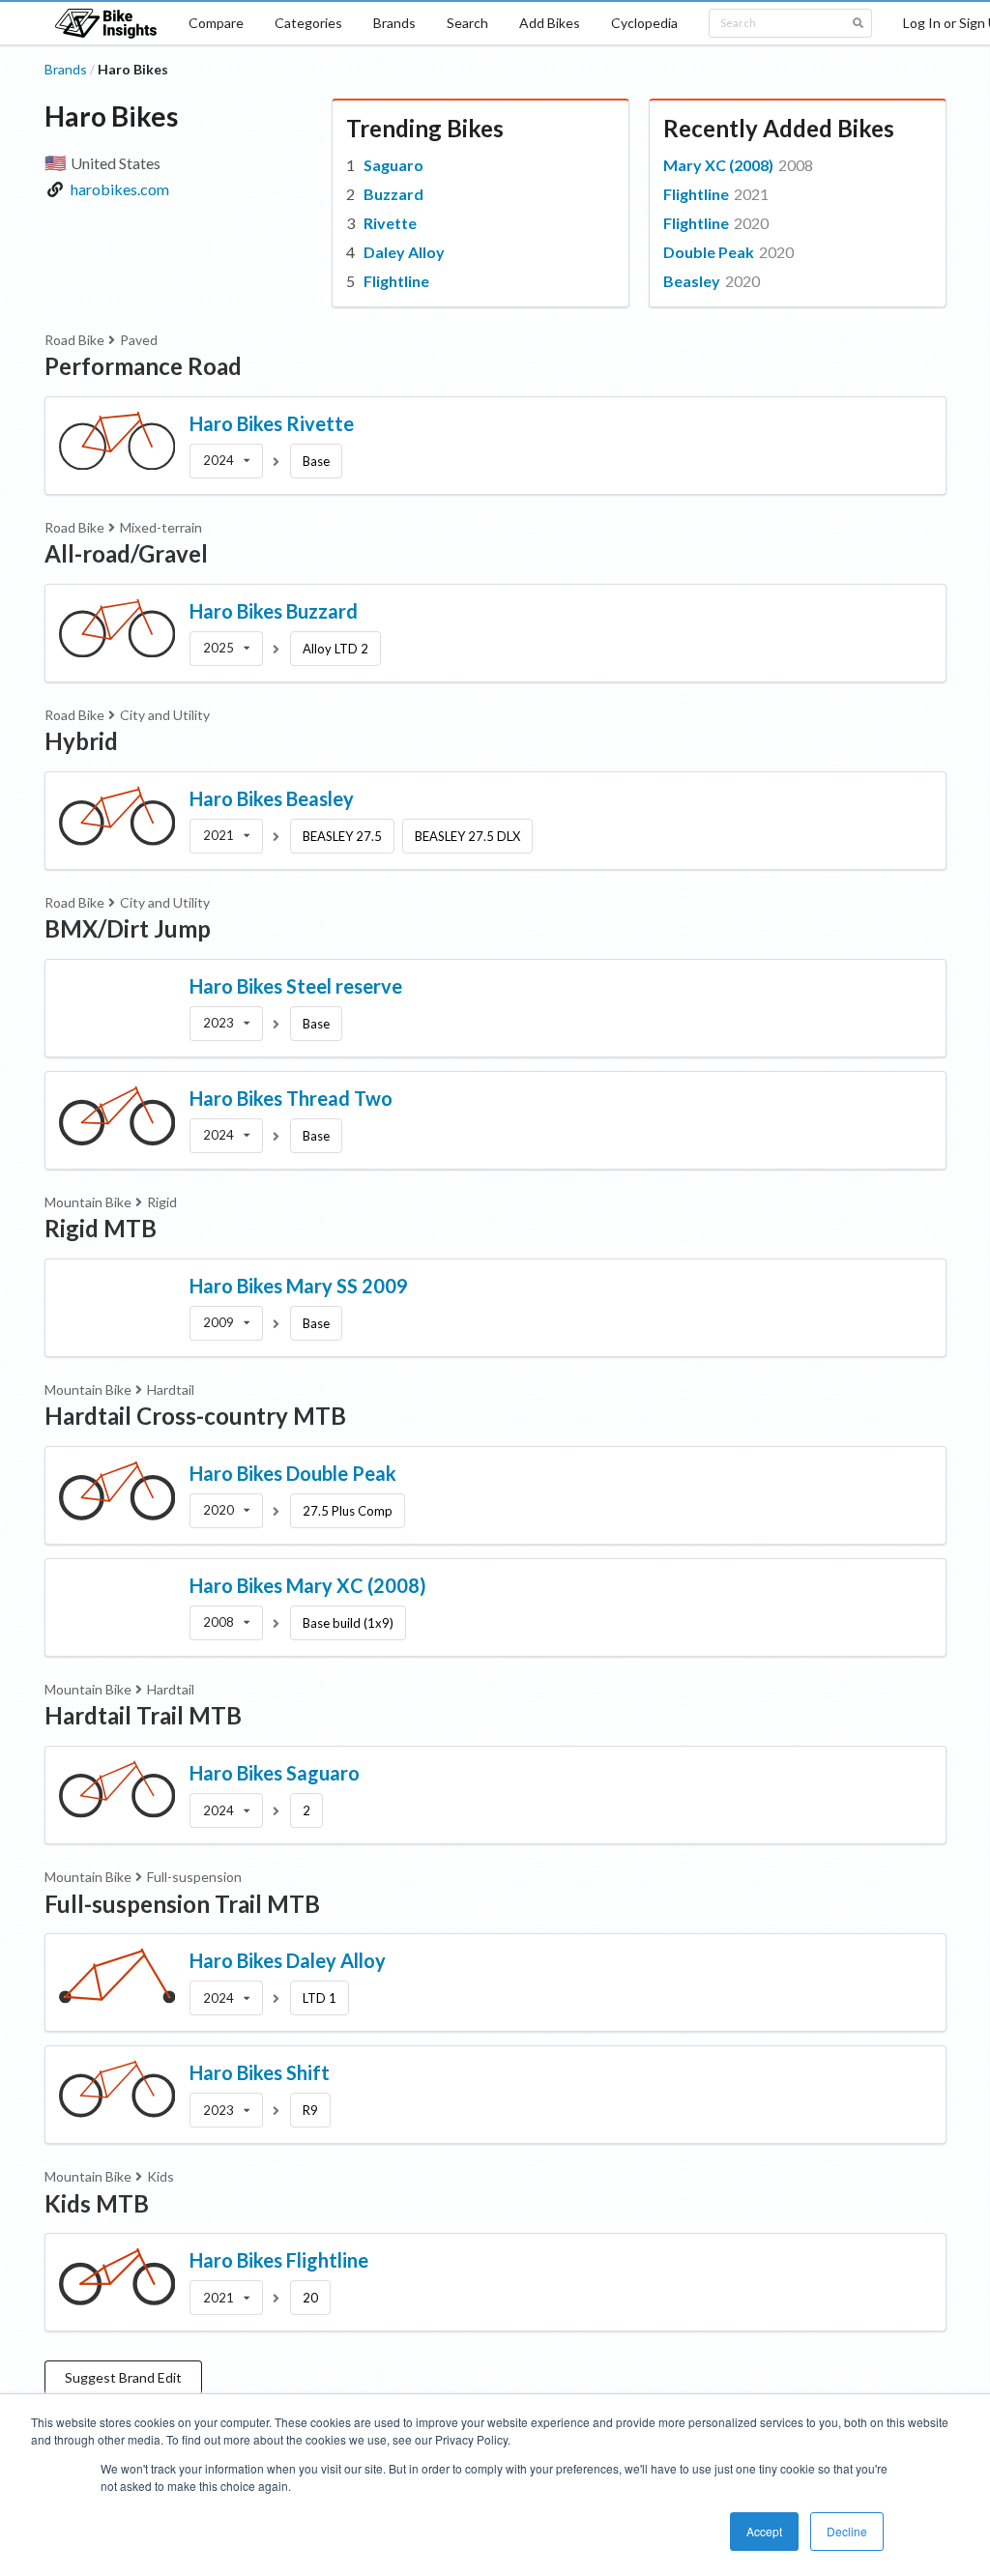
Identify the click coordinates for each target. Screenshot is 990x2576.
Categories (308, 23)
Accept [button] (764, 2531)
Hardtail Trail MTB (143, 1715)
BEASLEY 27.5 (342, 836)
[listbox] (226, 461)
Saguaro (393, 165)
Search (467, 23)
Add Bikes (550, 23)
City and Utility (165, 715)
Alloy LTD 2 (335, 649)
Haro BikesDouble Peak (293, 1473)
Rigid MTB (101, 1228)
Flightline (396, 281)
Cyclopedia (644, 23)
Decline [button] (847, 2531)
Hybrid (81, 741)
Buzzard (393, 194)
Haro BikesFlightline (279, 2260)
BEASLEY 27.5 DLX (467, 836)
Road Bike (74, 340)
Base (316, 461)
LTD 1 (320, 1998)
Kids (160, 2176)
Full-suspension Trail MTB (182, 1904)
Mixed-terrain (161, 527)
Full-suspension (194, 1877)
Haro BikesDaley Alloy (288, 1960)
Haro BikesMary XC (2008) (308, 1585)
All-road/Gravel (126, 553)
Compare (216, 23)
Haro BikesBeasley (272, 798)
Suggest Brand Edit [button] (123, 2377)
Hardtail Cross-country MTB (195, 1416)
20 (310, 2298)
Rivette (390, 223)
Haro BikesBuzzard (274, 611)
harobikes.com (120, 189)
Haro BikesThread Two (291, 1098)
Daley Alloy (404, 252)
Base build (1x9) (348, 1623)
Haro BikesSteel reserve (296, 986)
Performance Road (143, 366)
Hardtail (171, 1389)
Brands (394, 23)
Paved (139, 340)
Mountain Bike (88, 1202)
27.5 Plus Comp (348, 1511)
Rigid (162, 1202)
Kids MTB (97, 2203)
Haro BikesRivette (272, 423)
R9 (310, 2110)
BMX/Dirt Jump (128, 928)
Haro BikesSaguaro (275, 1773)
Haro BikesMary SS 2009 (299, 1286)
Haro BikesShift (260, 2072)
